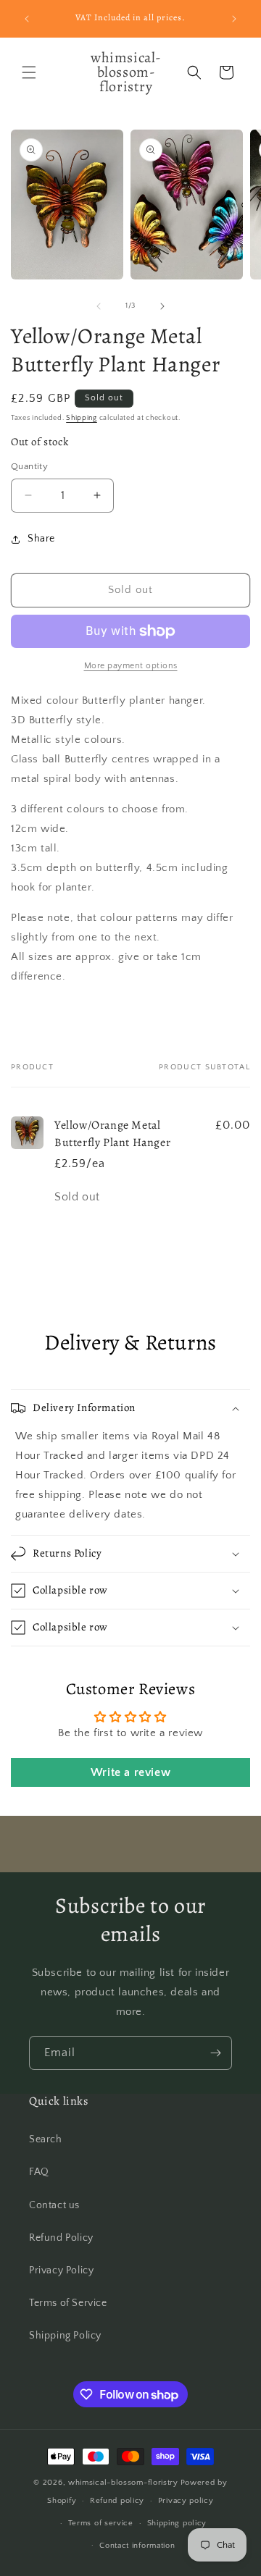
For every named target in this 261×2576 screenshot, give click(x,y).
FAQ (39, 2172)
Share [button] (41, 539)
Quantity (29, 466)
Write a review (130, 1772)
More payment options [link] (131, 666)
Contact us (54, 2205)
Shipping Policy (65, 2336)
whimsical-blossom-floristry (123, 2483)
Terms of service (101, 2523)
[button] (29, 72)
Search (46, 2139)
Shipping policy (177, 2523)
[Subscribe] (215, 2053)
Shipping (82, 418)
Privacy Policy (61, 2270)
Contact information (137, 2546)
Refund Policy (61, 2238)
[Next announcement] (234, 19)
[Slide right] (162, 306)
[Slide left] (99, 306)
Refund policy (117, 2501)
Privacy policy (186, 2501)
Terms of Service (68, 2303)
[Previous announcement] (27, 19)
